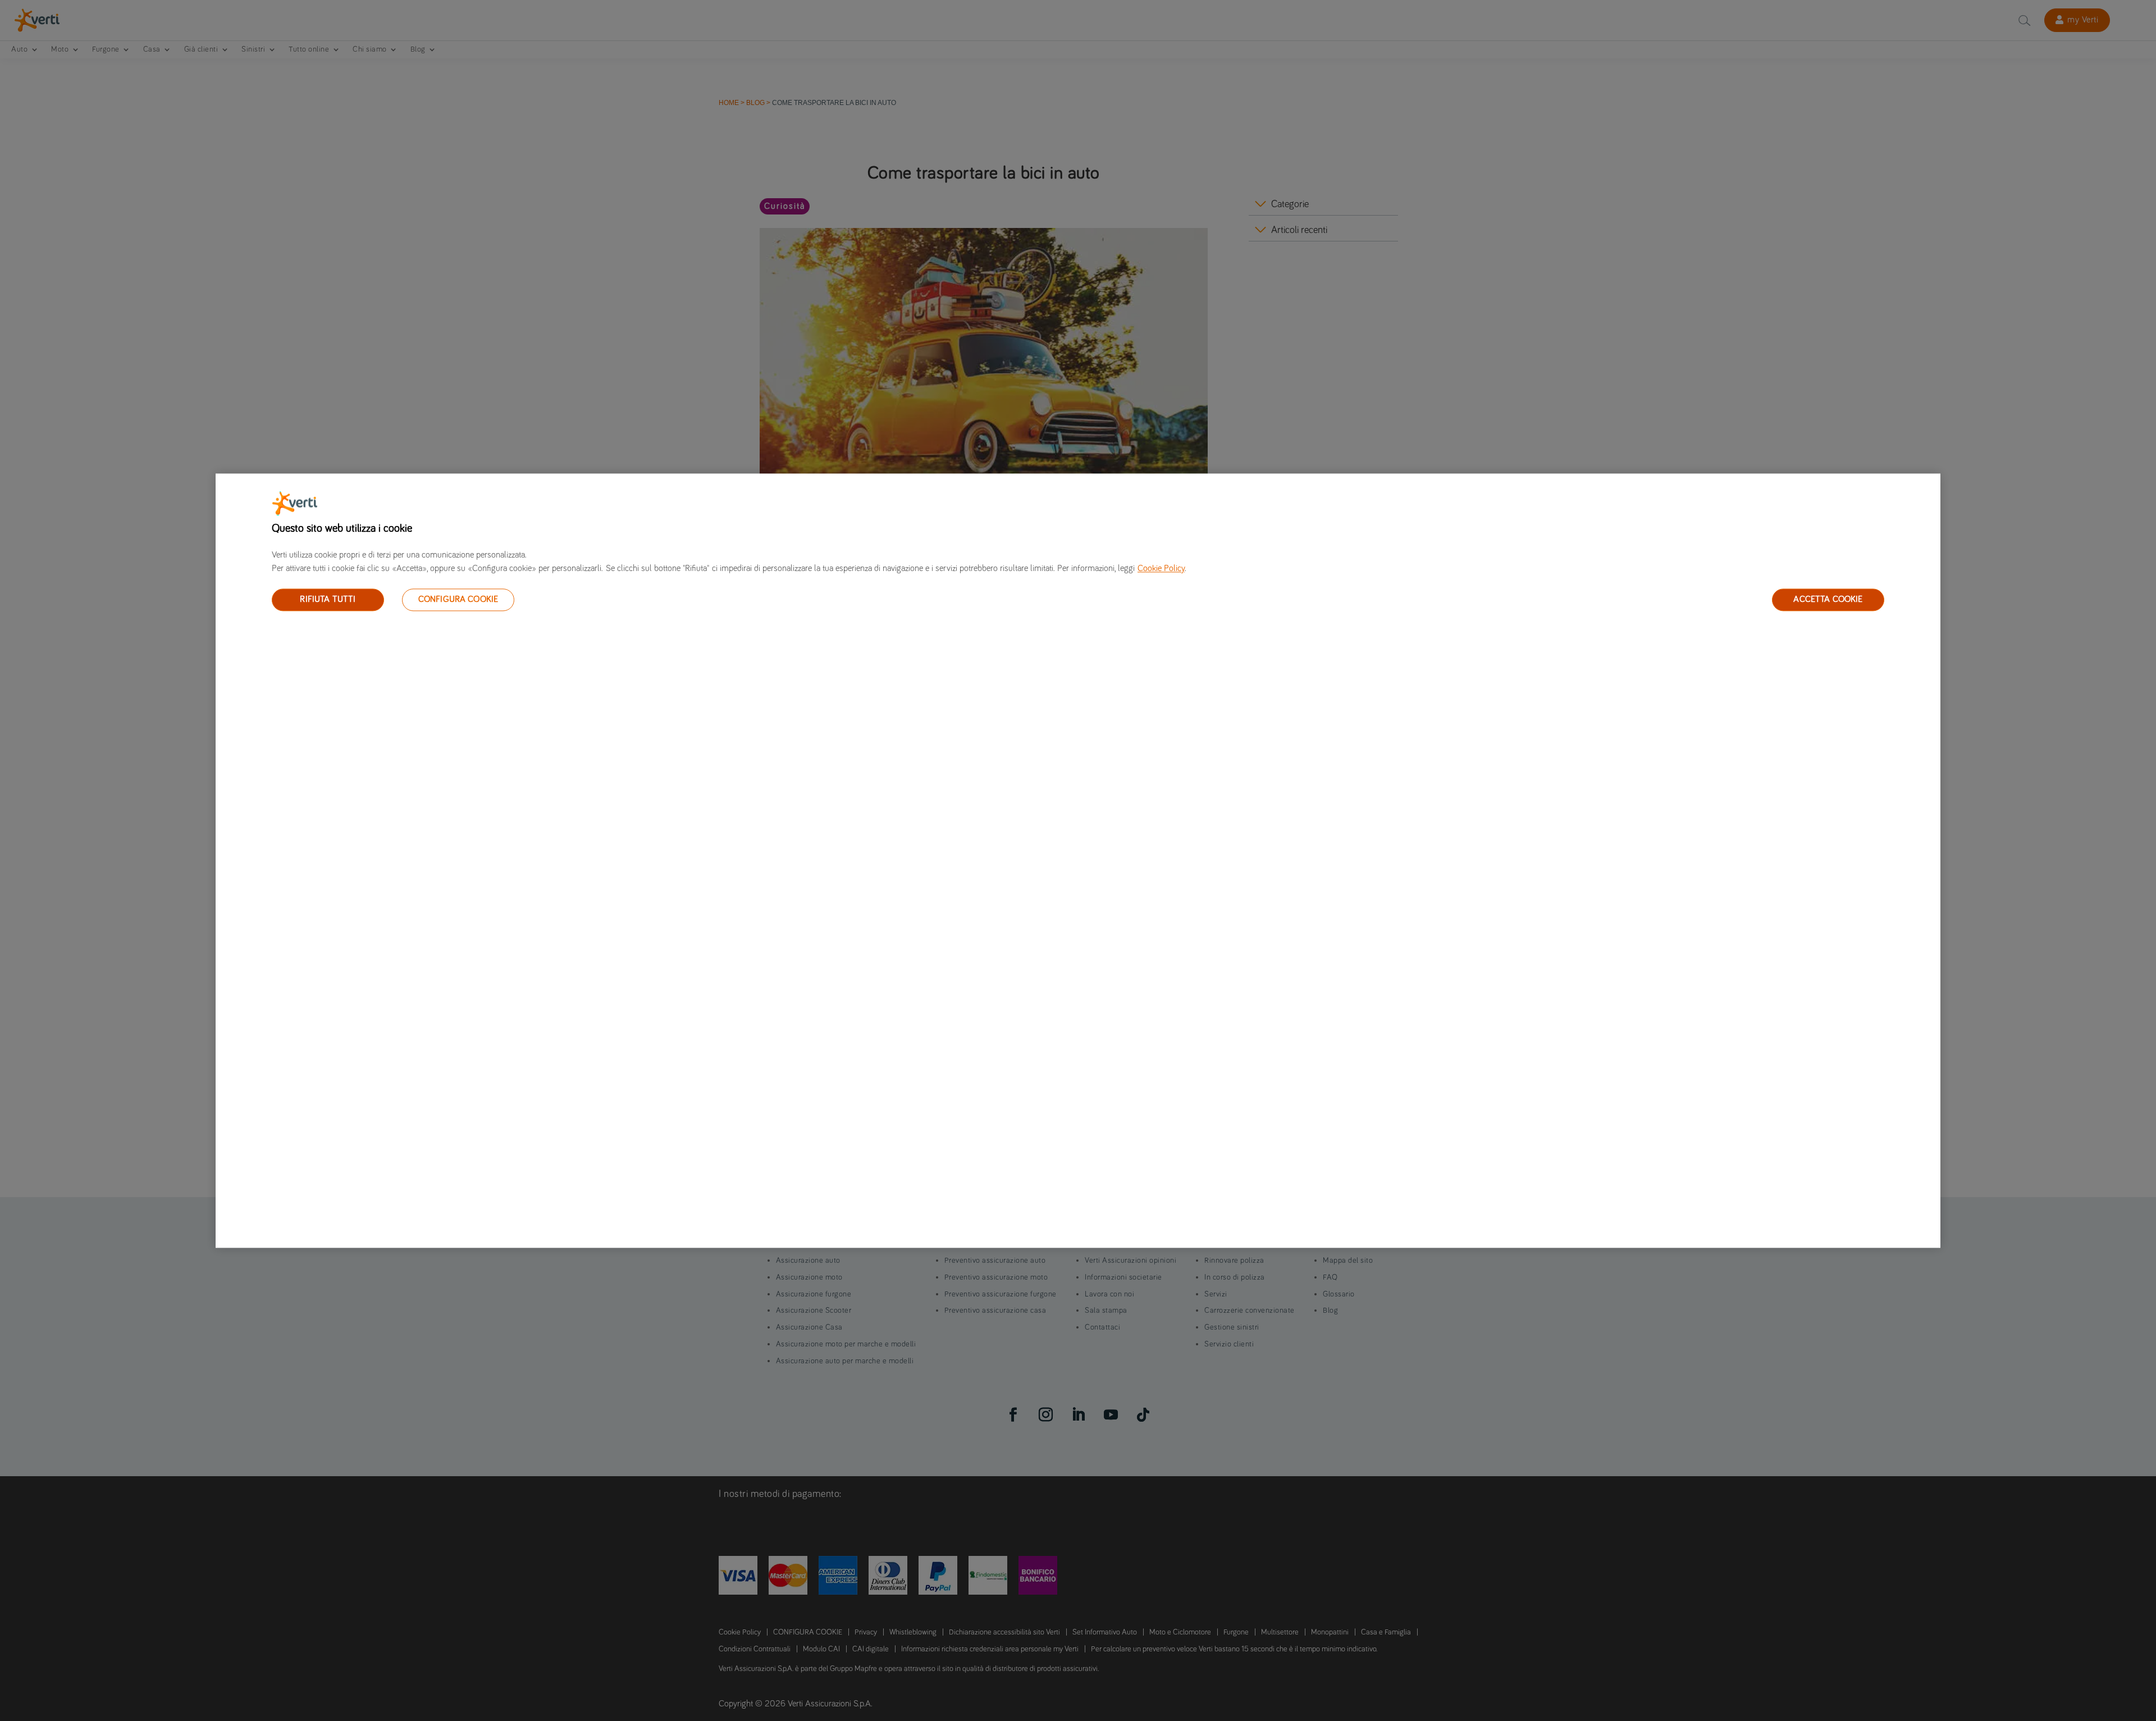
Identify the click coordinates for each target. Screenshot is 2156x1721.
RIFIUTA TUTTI (328, 599)
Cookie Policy (1161, 568)
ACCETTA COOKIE (1828, 599)
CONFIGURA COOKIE (458, 599)
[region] (1078, 860)
